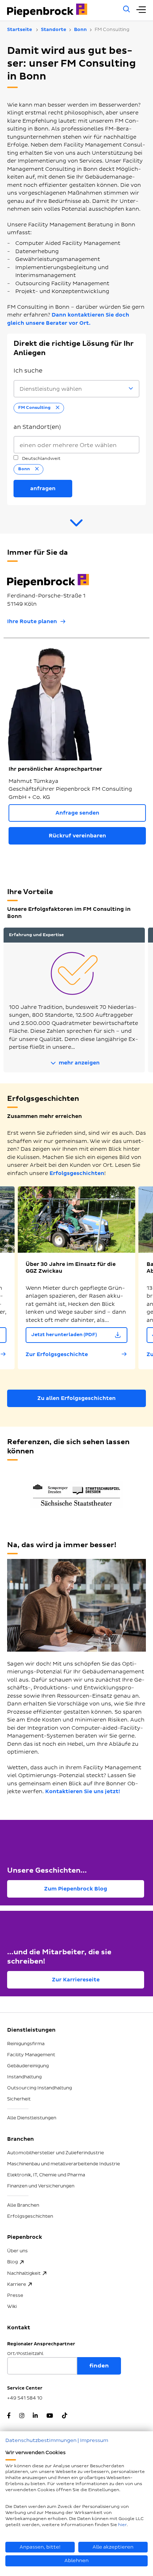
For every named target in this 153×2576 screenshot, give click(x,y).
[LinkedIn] (35, 2416)
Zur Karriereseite (76, 1980)
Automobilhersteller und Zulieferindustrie (56, 2153)
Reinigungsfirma (26, 2044)
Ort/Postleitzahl (25, 2354)
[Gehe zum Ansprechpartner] (76, 526)
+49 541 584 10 (25, 2398)
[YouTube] (50, 2416)
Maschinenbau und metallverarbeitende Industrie (64, 2164)
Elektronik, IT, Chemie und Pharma (46, 2175)
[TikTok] (65, 2416)
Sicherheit (19, 2099)
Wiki (12, 2306)
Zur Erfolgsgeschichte (57, 1354)
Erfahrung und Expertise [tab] (36, 935)
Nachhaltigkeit (24, 2273)
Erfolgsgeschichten (77, 1173)
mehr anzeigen (78, 1063)
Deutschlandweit (41, 459)
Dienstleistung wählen (51, 389)
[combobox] (76, 445)
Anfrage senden (77, 813)
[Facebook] (9, 2416)
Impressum (94, 2440)
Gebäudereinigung (28, 2066)
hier (122, 2525)
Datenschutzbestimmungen (41, 2440)
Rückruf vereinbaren (77, 836)
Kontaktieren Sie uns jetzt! (83, 1792)
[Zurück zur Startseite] (61, 10)
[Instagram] (22, 2416)
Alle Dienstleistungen (32, 2118)
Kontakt (19, 2328)
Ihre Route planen (32, 622)
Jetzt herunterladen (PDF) (64, 1335)
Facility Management (31, 2055)
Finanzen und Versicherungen (41, 2186)
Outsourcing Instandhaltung (39, 2088)
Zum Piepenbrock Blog (76, 1889)
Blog (12, 2262)
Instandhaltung (24, 2077)
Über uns (17, 2251)
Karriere (17, 2284)
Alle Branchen (23, 2205)
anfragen (43, 489)
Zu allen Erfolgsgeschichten (76, 1398)
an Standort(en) (37, 427)
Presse (15, 2295)
